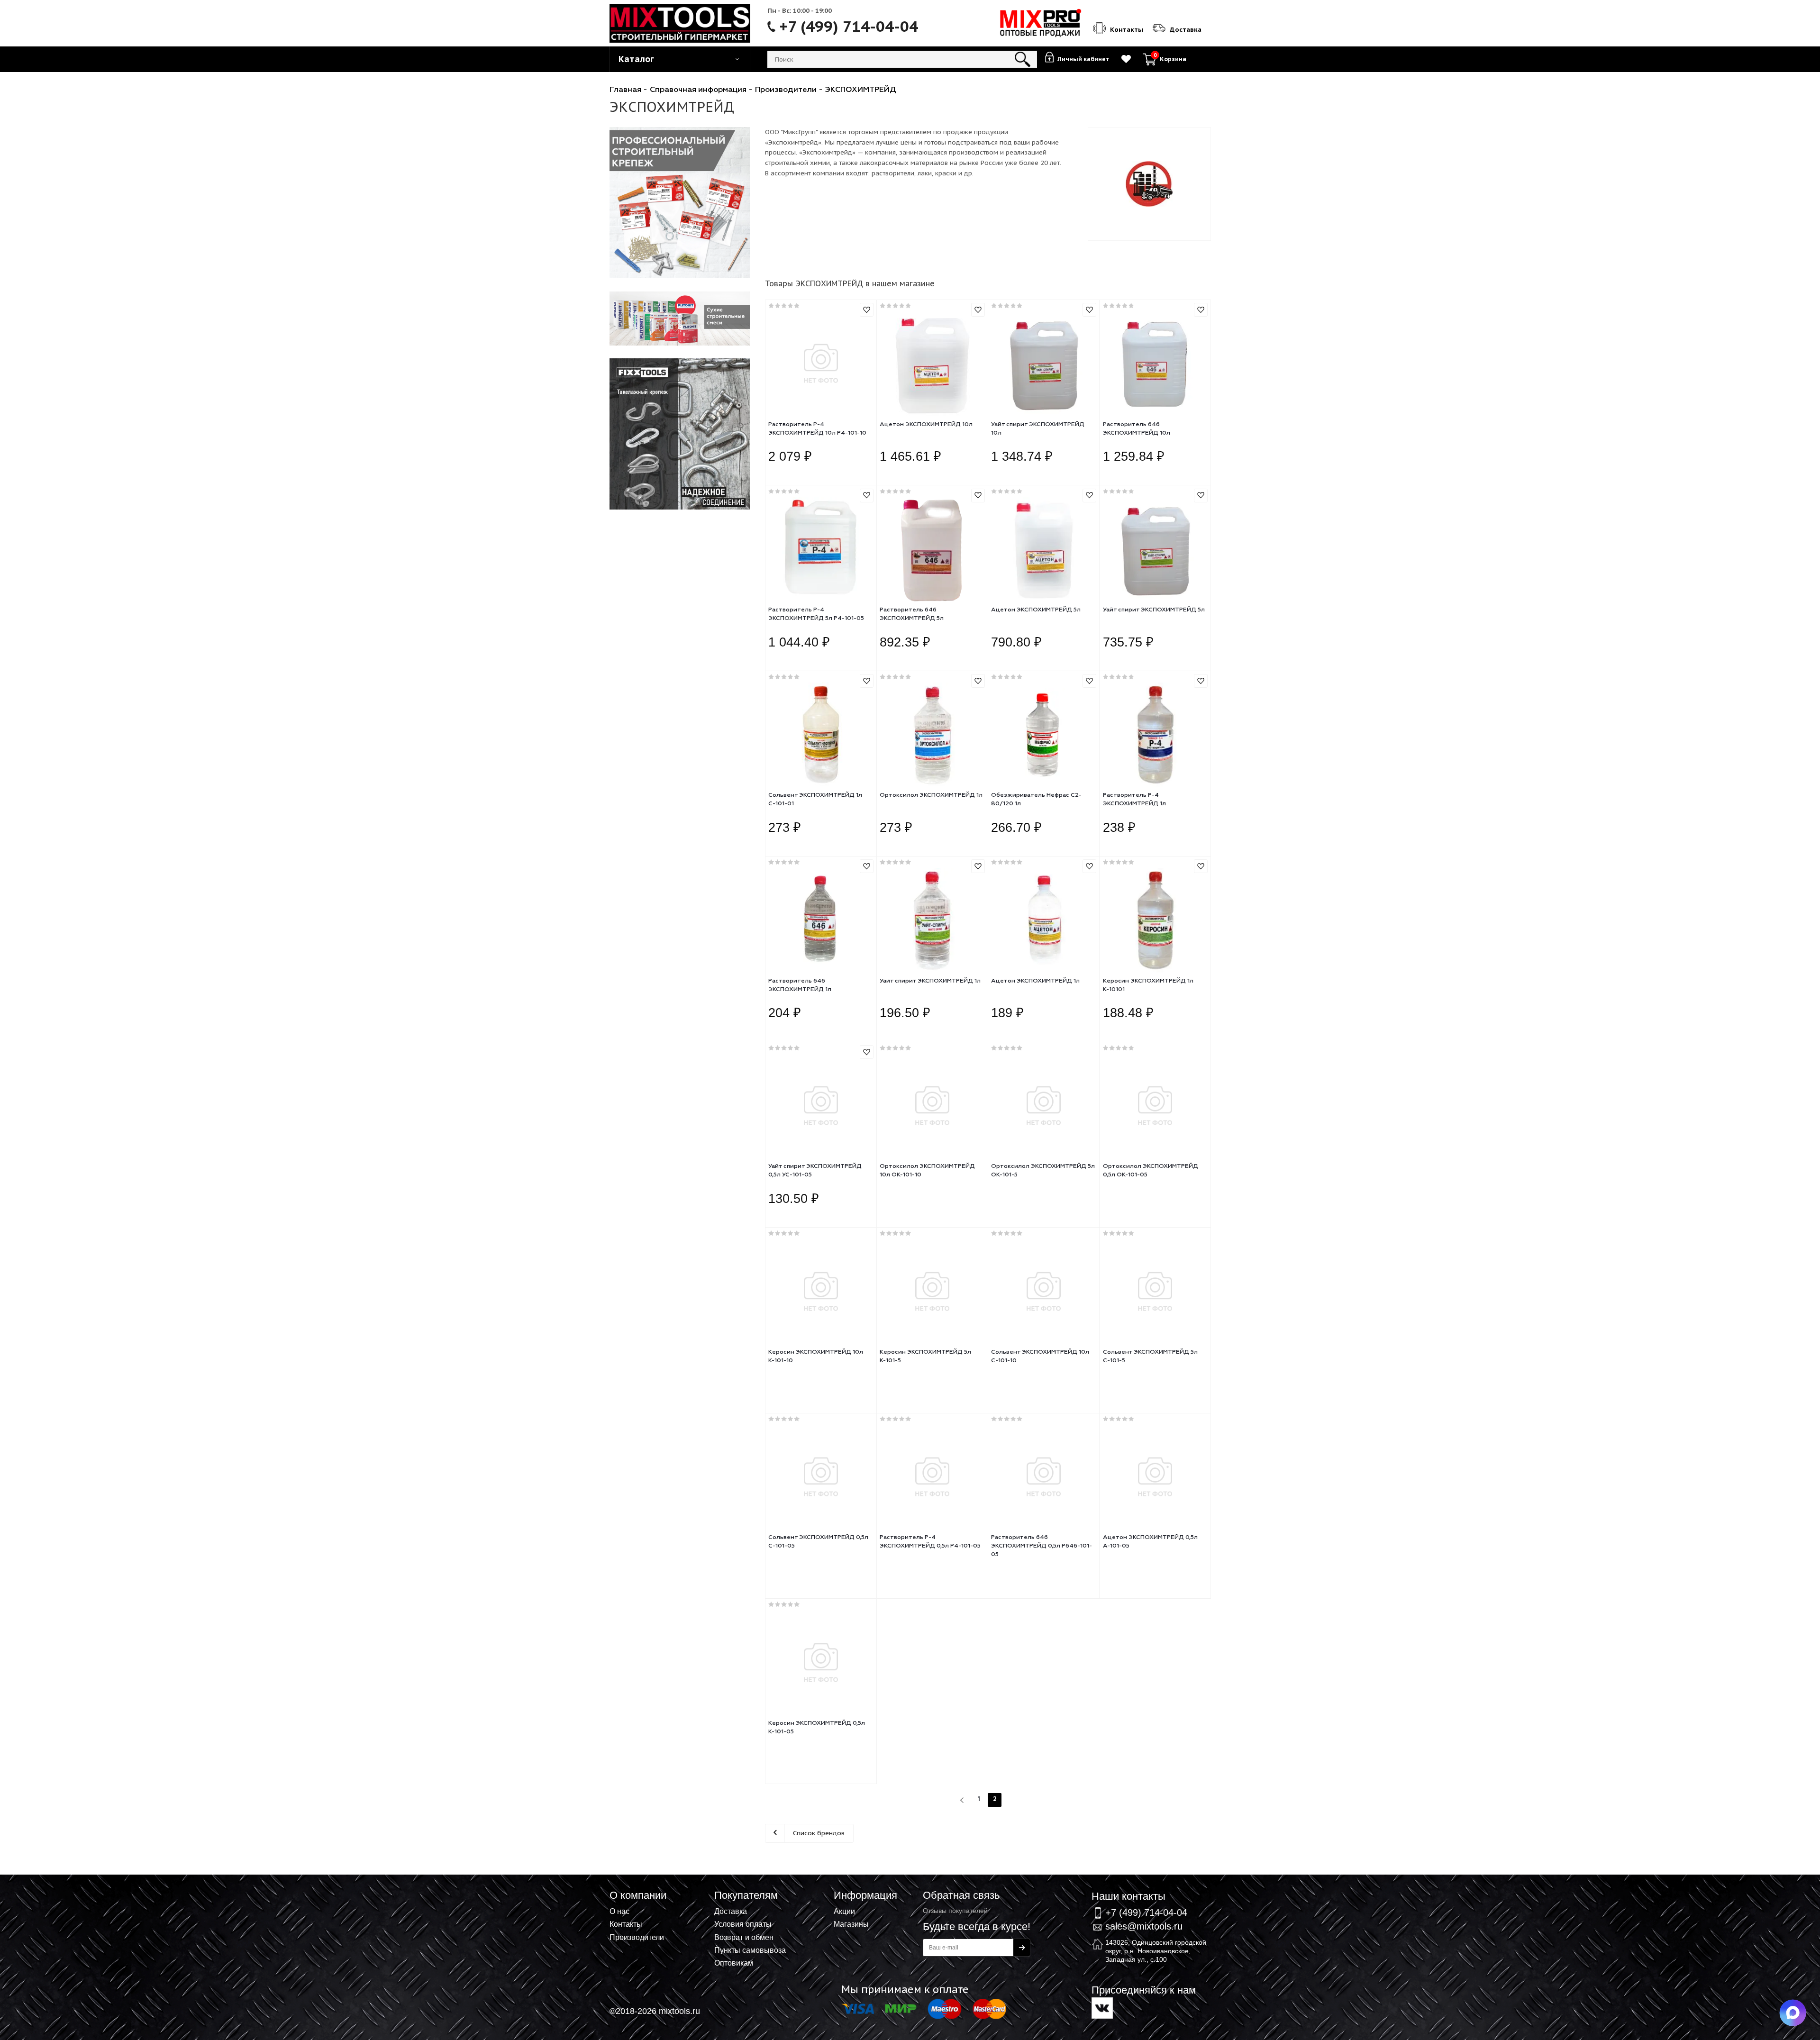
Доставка (731, 1911)
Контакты (626, 1924)
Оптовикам (734, 1963)
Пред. (963, 1800)
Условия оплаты (743, 1924)
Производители (637, 1937)
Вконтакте (1102, 2008)
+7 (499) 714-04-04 (849, 27)
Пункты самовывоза (750, 1950)
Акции (844, 1911)
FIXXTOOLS (680, 203)
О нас (619, 1911)
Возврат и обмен (744, 1937)
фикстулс (680, 434)
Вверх (1766, 1871)
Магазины (851, 1924)
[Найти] (1023, 59)
